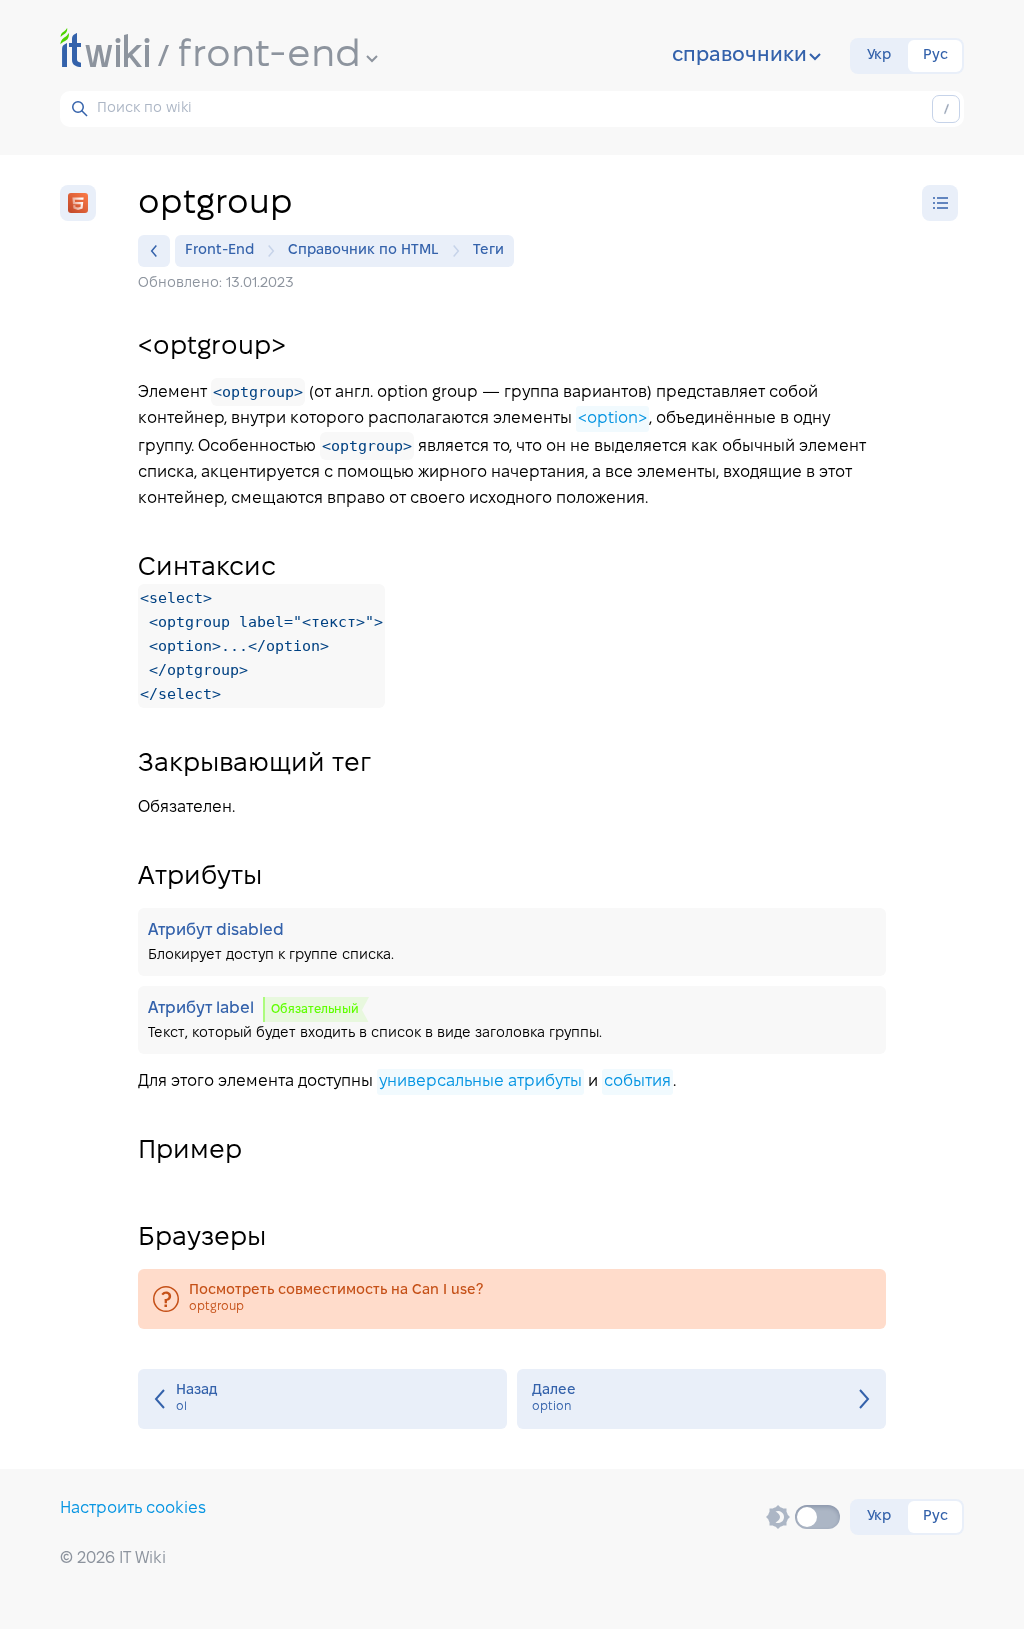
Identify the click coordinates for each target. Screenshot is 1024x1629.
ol (322, 1399)
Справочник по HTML (363, 250)
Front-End (219, 250)
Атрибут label (512, 1020)
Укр (879, 55)
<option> (612, 418)
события (637, 1081)
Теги (488, 250)
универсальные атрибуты (480, 1081)
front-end (269, 56)
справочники (739, 56)
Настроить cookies (133, 1508)
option (701, 1399)
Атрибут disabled (512, 942)
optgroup (512, 1299)
